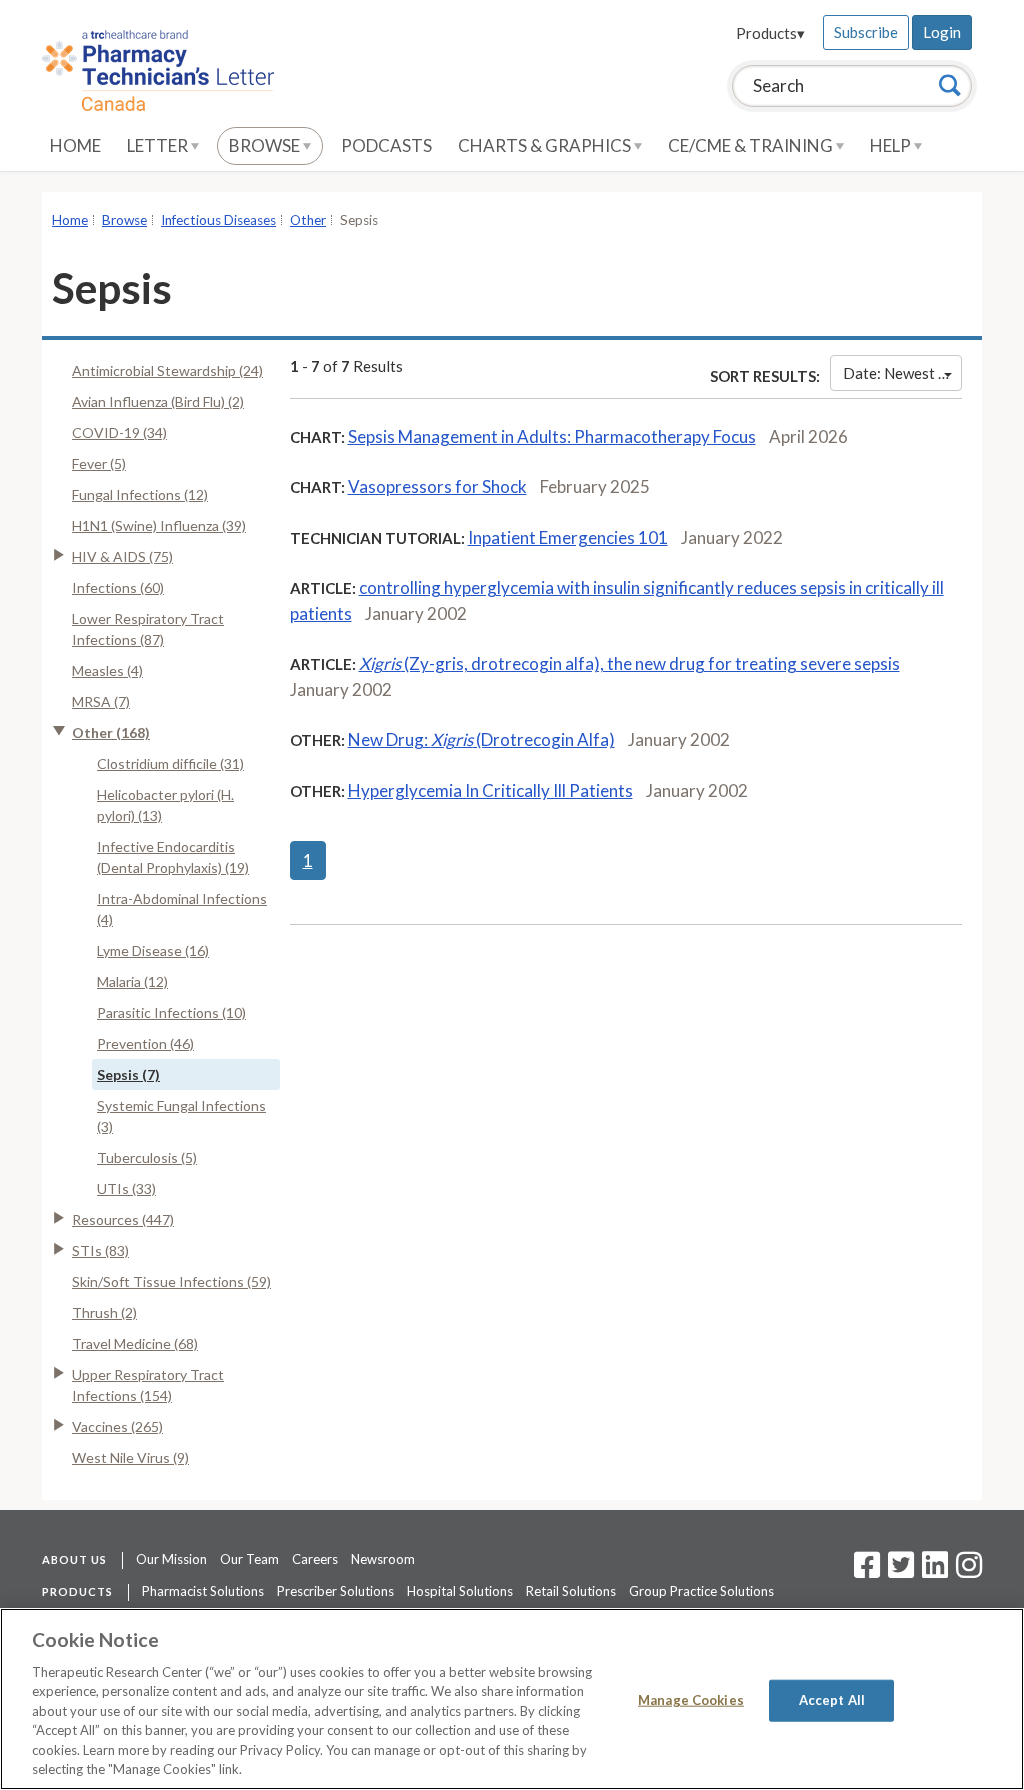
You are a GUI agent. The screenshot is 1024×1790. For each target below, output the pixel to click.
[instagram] (969, 1571)
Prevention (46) (145, 1043)
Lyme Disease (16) (153, 950)
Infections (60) (118, 587)
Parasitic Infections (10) (171, 1012)
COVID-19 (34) (119, 432)
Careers (315, 1559)
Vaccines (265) (117, 1426)
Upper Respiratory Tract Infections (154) (148, 1385)
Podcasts (386, 145)
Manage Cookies (691, 1700)
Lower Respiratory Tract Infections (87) (148, 629)
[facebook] (867, 1571)
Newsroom (383, 1559)
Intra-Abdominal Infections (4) (182, 909)
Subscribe (866, 32)
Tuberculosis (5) (147, 1157)
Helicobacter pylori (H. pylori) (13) (165, 805)
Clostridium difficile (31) (170, 763)
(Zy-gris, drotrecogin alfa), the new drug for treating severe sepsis (629, 663)
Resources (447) (123, 1219)
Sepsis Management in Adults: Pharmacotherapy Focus (552, 436)
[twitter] (898, 1571)
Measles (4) (107, 670)
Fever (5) (99, 463)
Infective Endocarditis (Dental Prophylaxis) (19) (173, 857)
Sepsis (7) (128, 1074)
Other (308, 220)
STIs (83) (100, 1250)
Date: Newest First (902, 373)
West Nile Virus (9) (130, 1457)
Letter (159, 145)
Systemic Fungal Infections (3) (181, 1116)
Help (892, 145)
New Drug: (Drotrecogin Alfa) (481, 739)
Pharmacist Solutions (203, 1591)
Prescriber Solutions (335, 1591)
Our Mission (171, 1559)
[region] (512, 1699)
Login (942, 32)
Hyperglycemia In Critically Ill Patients (490, 790)
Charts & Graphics (546, 145)
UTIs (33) (126, 1188)
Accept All (832, 1700)
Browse (266, 145)
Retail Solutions (571, 1591)
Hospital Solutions (460, 1591)
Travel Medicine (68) (135, 1343)
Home (75, 145)
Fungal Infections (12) (140, 494)
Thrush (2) (104, 1312)
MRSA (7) (101, 701)
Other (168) (111, 732)
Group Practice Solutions (701, 1591)
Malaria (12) (132, 981)
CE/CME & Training (752, 145)
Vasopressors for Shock (437, 486)
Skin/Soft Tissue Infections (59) (171, 1281)
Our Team (249, 1559)
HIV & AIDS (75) (122, 556)
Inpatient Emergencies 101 (568, 537)
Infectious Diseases (218, 220)
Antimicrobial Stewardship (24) (167, 370)
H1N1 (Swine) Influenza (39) (159, 525)
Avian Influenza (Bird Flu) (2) (158, 401)
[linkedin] (935, 1571)
